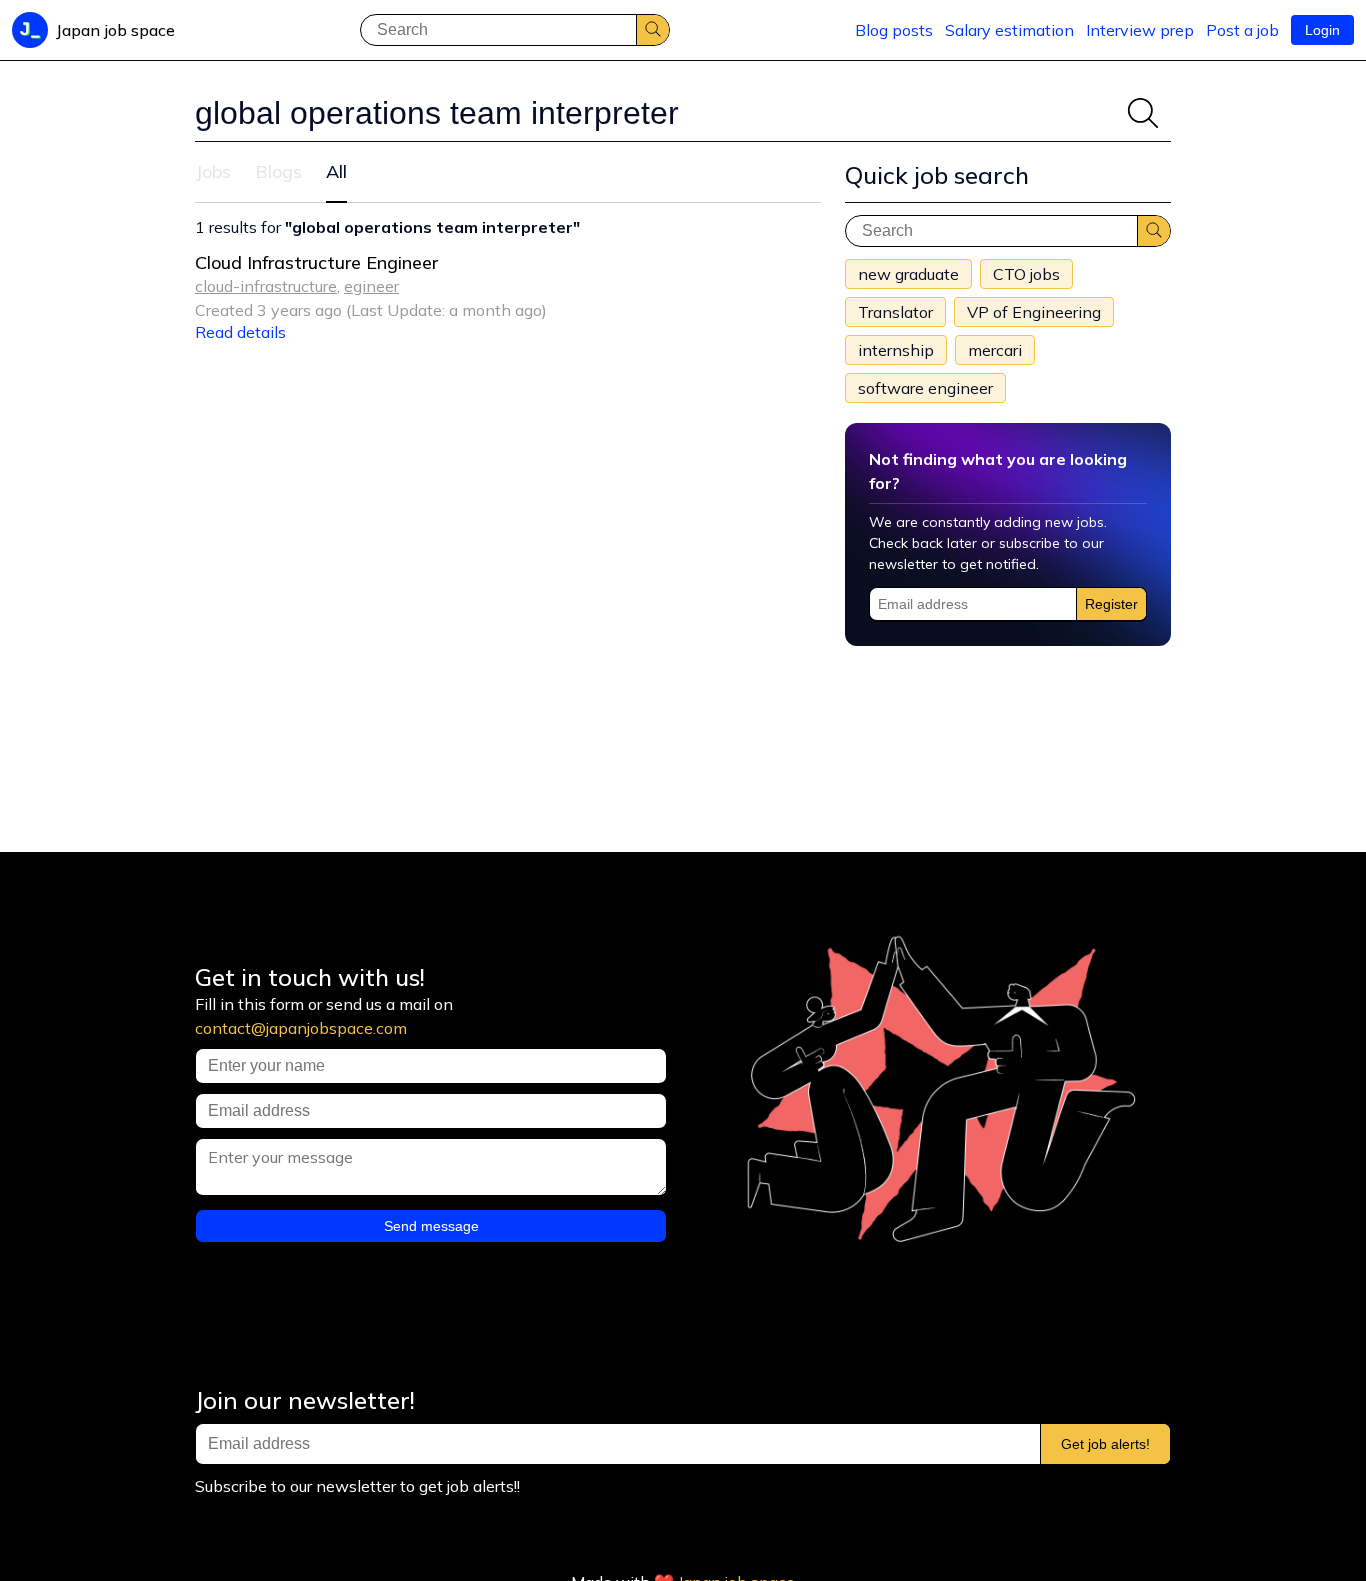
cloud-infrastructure (266, 286)
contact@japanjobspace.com (301, 1028)
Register (1111, 604)
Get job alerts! (1105, 1444)
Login (1322, 30)
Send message (431, 1226)
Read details (240, 332)
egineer (371, 286)
